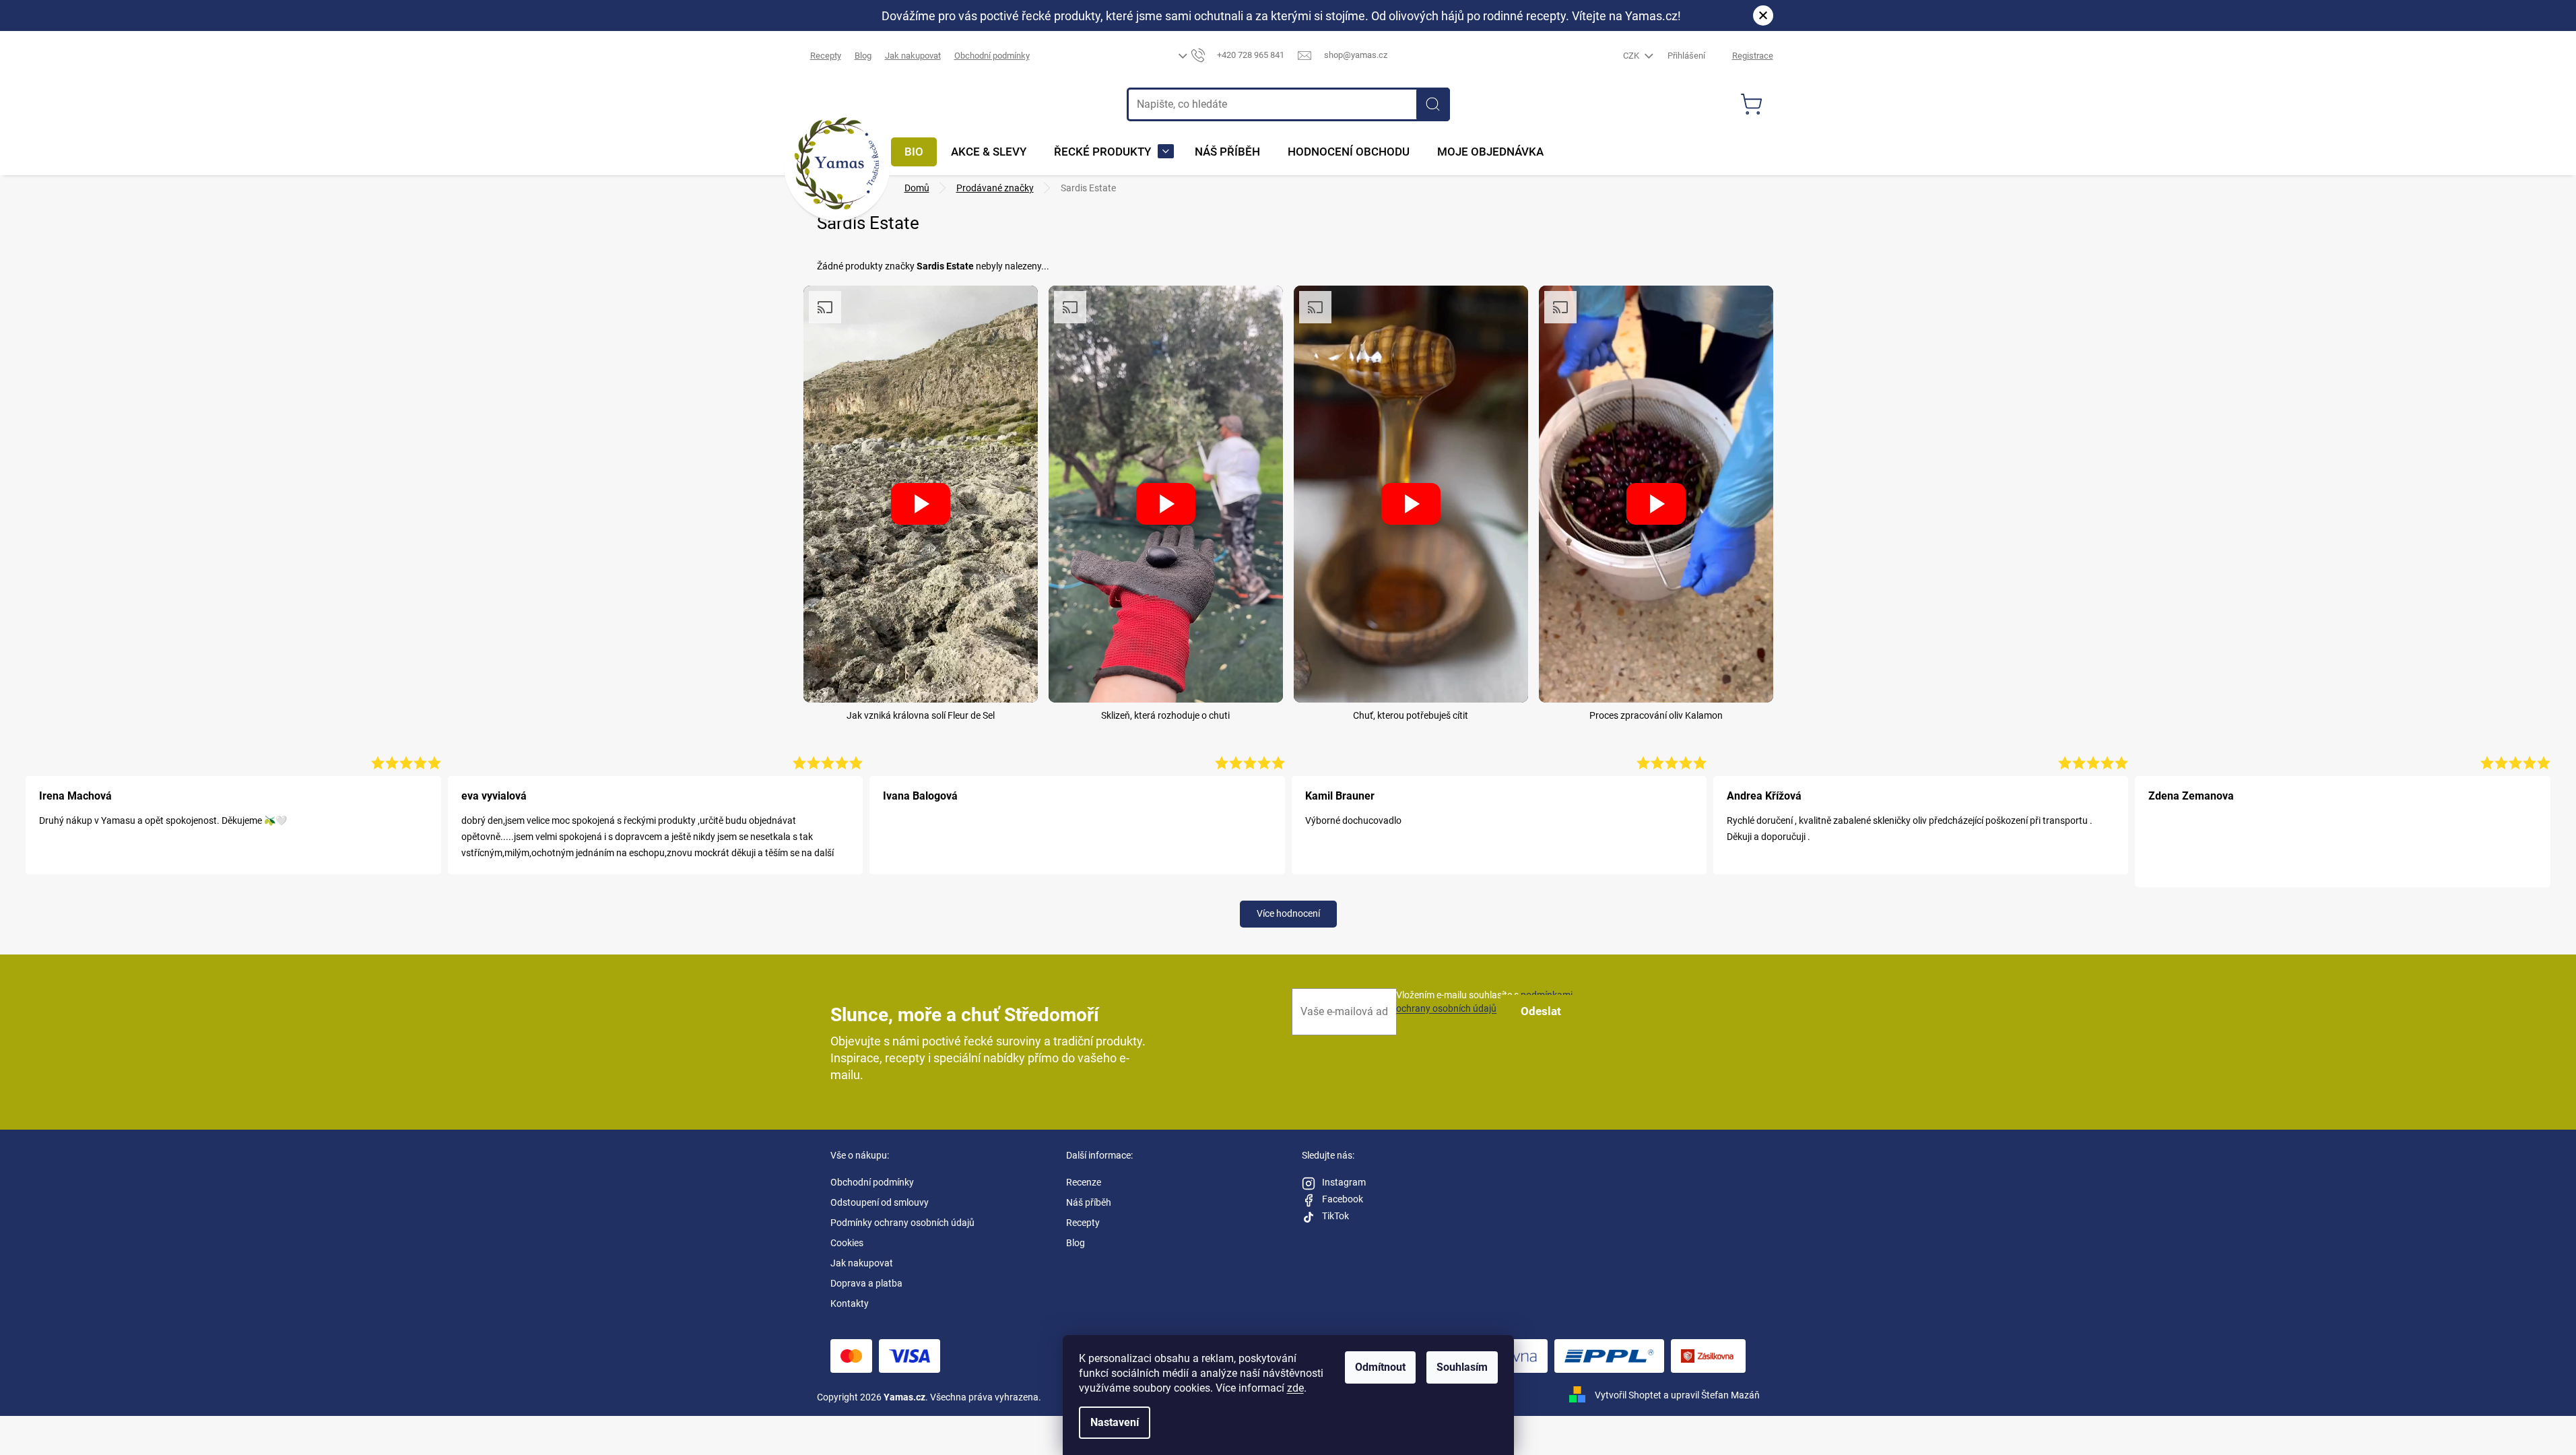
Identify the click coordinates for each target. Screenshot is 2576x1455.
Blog (863, 56)
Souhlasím (1462, 1367)
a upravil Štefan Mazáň (1712, 1395)
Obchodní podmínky (992, 56)
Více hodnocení (1288, 913)
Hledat (1433, 104)
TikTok (1335, 1216)
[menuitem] (914, 152)
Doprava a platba (866, 1283)
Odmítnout (1380, 1367)
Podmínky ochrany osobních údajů (902, 1223)
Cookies (847, 1243)
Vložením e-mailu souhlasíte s (1484, 1002)
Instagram (1344, 1182)
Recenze (1084, 1182)
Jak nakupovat (913, 56)
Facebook (1343, 1199)
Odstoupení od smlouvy (880, 1202)
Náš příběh (1089, 1202)
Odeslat (1541, 1011)
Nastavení (1115, 1422)
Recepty (826, 56)
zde (1295, 1388)
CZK (1632, 56)
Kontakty (850, 1303)
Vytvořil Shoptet (1628, 1395)
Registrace (1753, 56)
